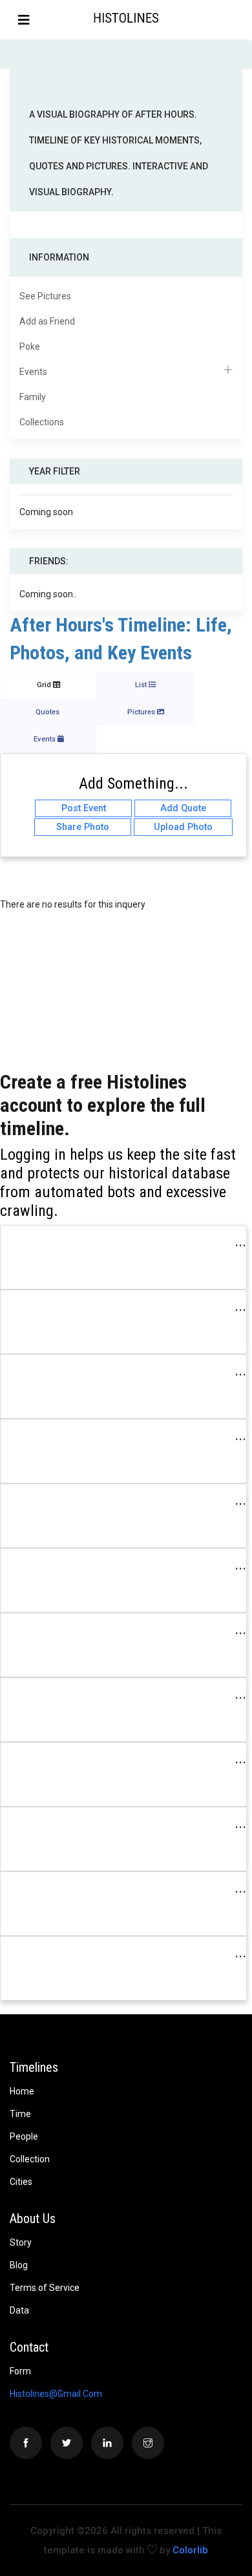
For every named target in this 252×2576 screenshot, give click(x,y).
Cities (21, 2182)
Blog (19, 2265)
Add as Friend (47, 321)
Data (19, 2310)
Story (21, 2242)
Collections (42, 422)
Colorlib (190, 2550)
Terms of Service (45, 2288)
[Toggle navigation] (24, 20)
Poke (30, 346)
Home (22, 2091)
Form (20, 2371)
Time (20, 2114)
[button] (241, 19)
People (24, 2136)
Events (33, 372)
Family (33, 397)
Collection (30, 2159)
